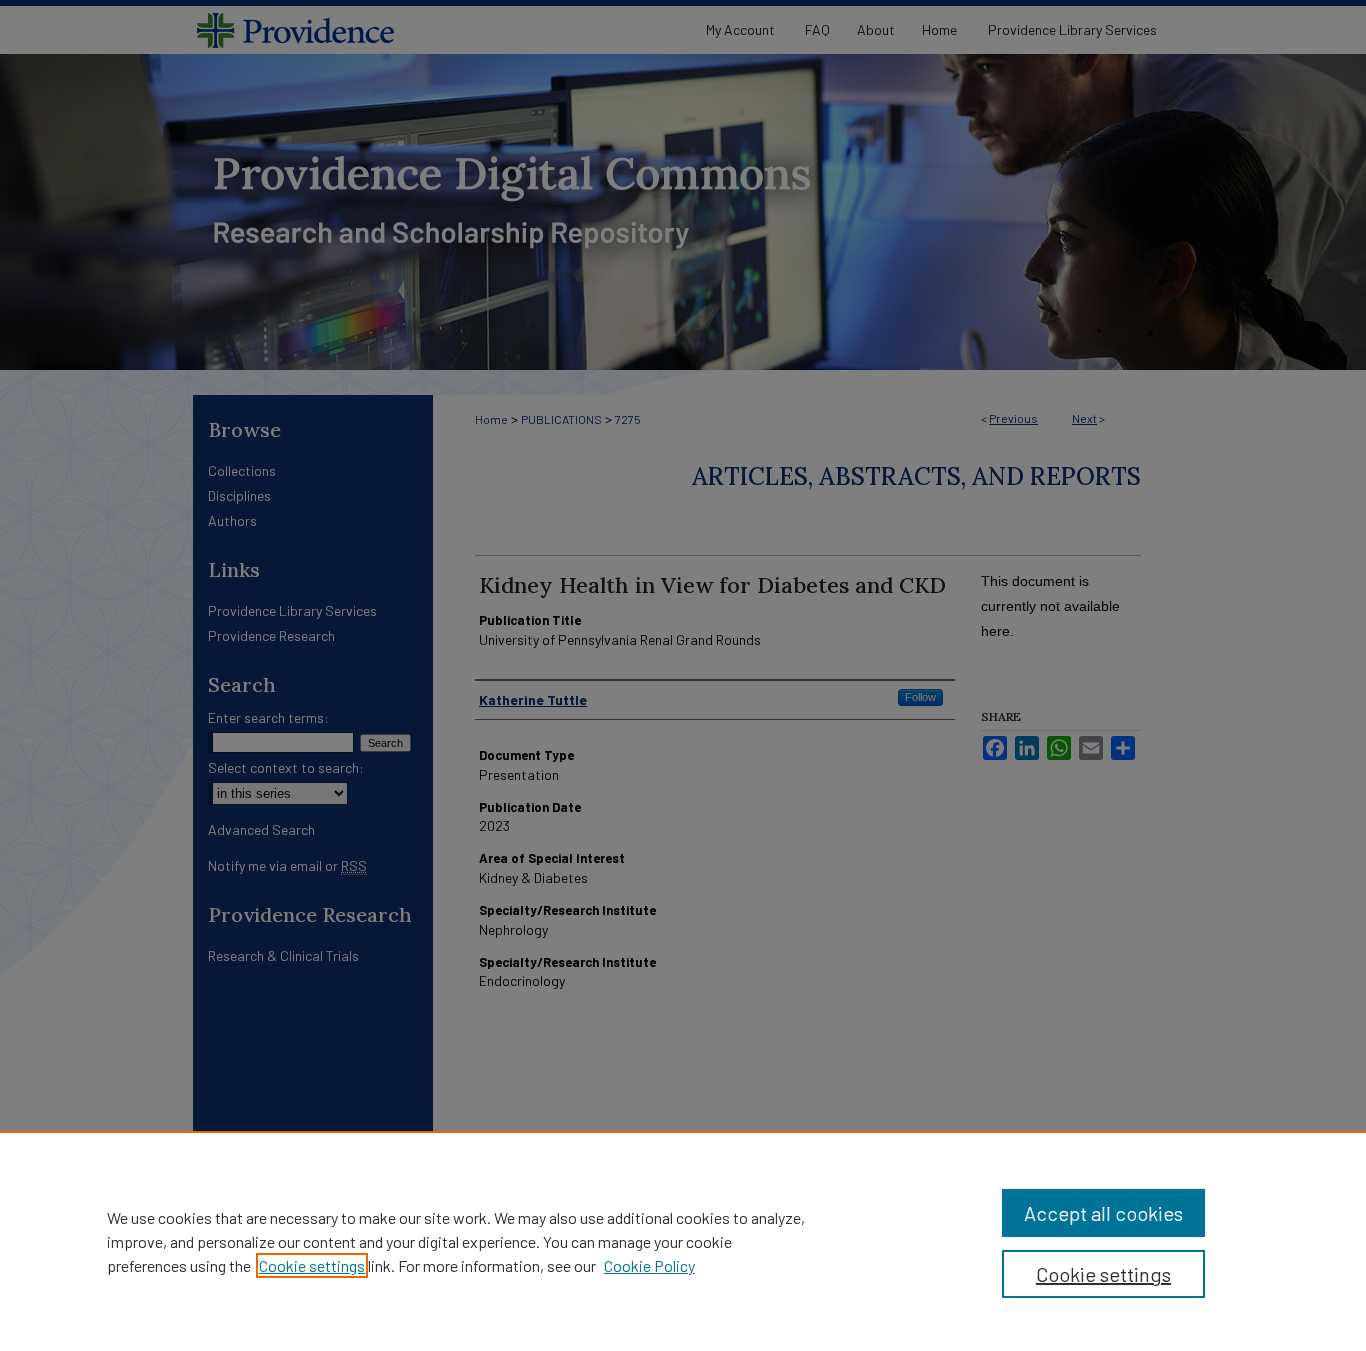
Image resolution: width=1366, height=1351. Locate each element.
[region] (683, 1241)
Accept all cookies (1103, 1213)
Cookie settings (312, 1265)
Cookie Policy (649, 1265)
